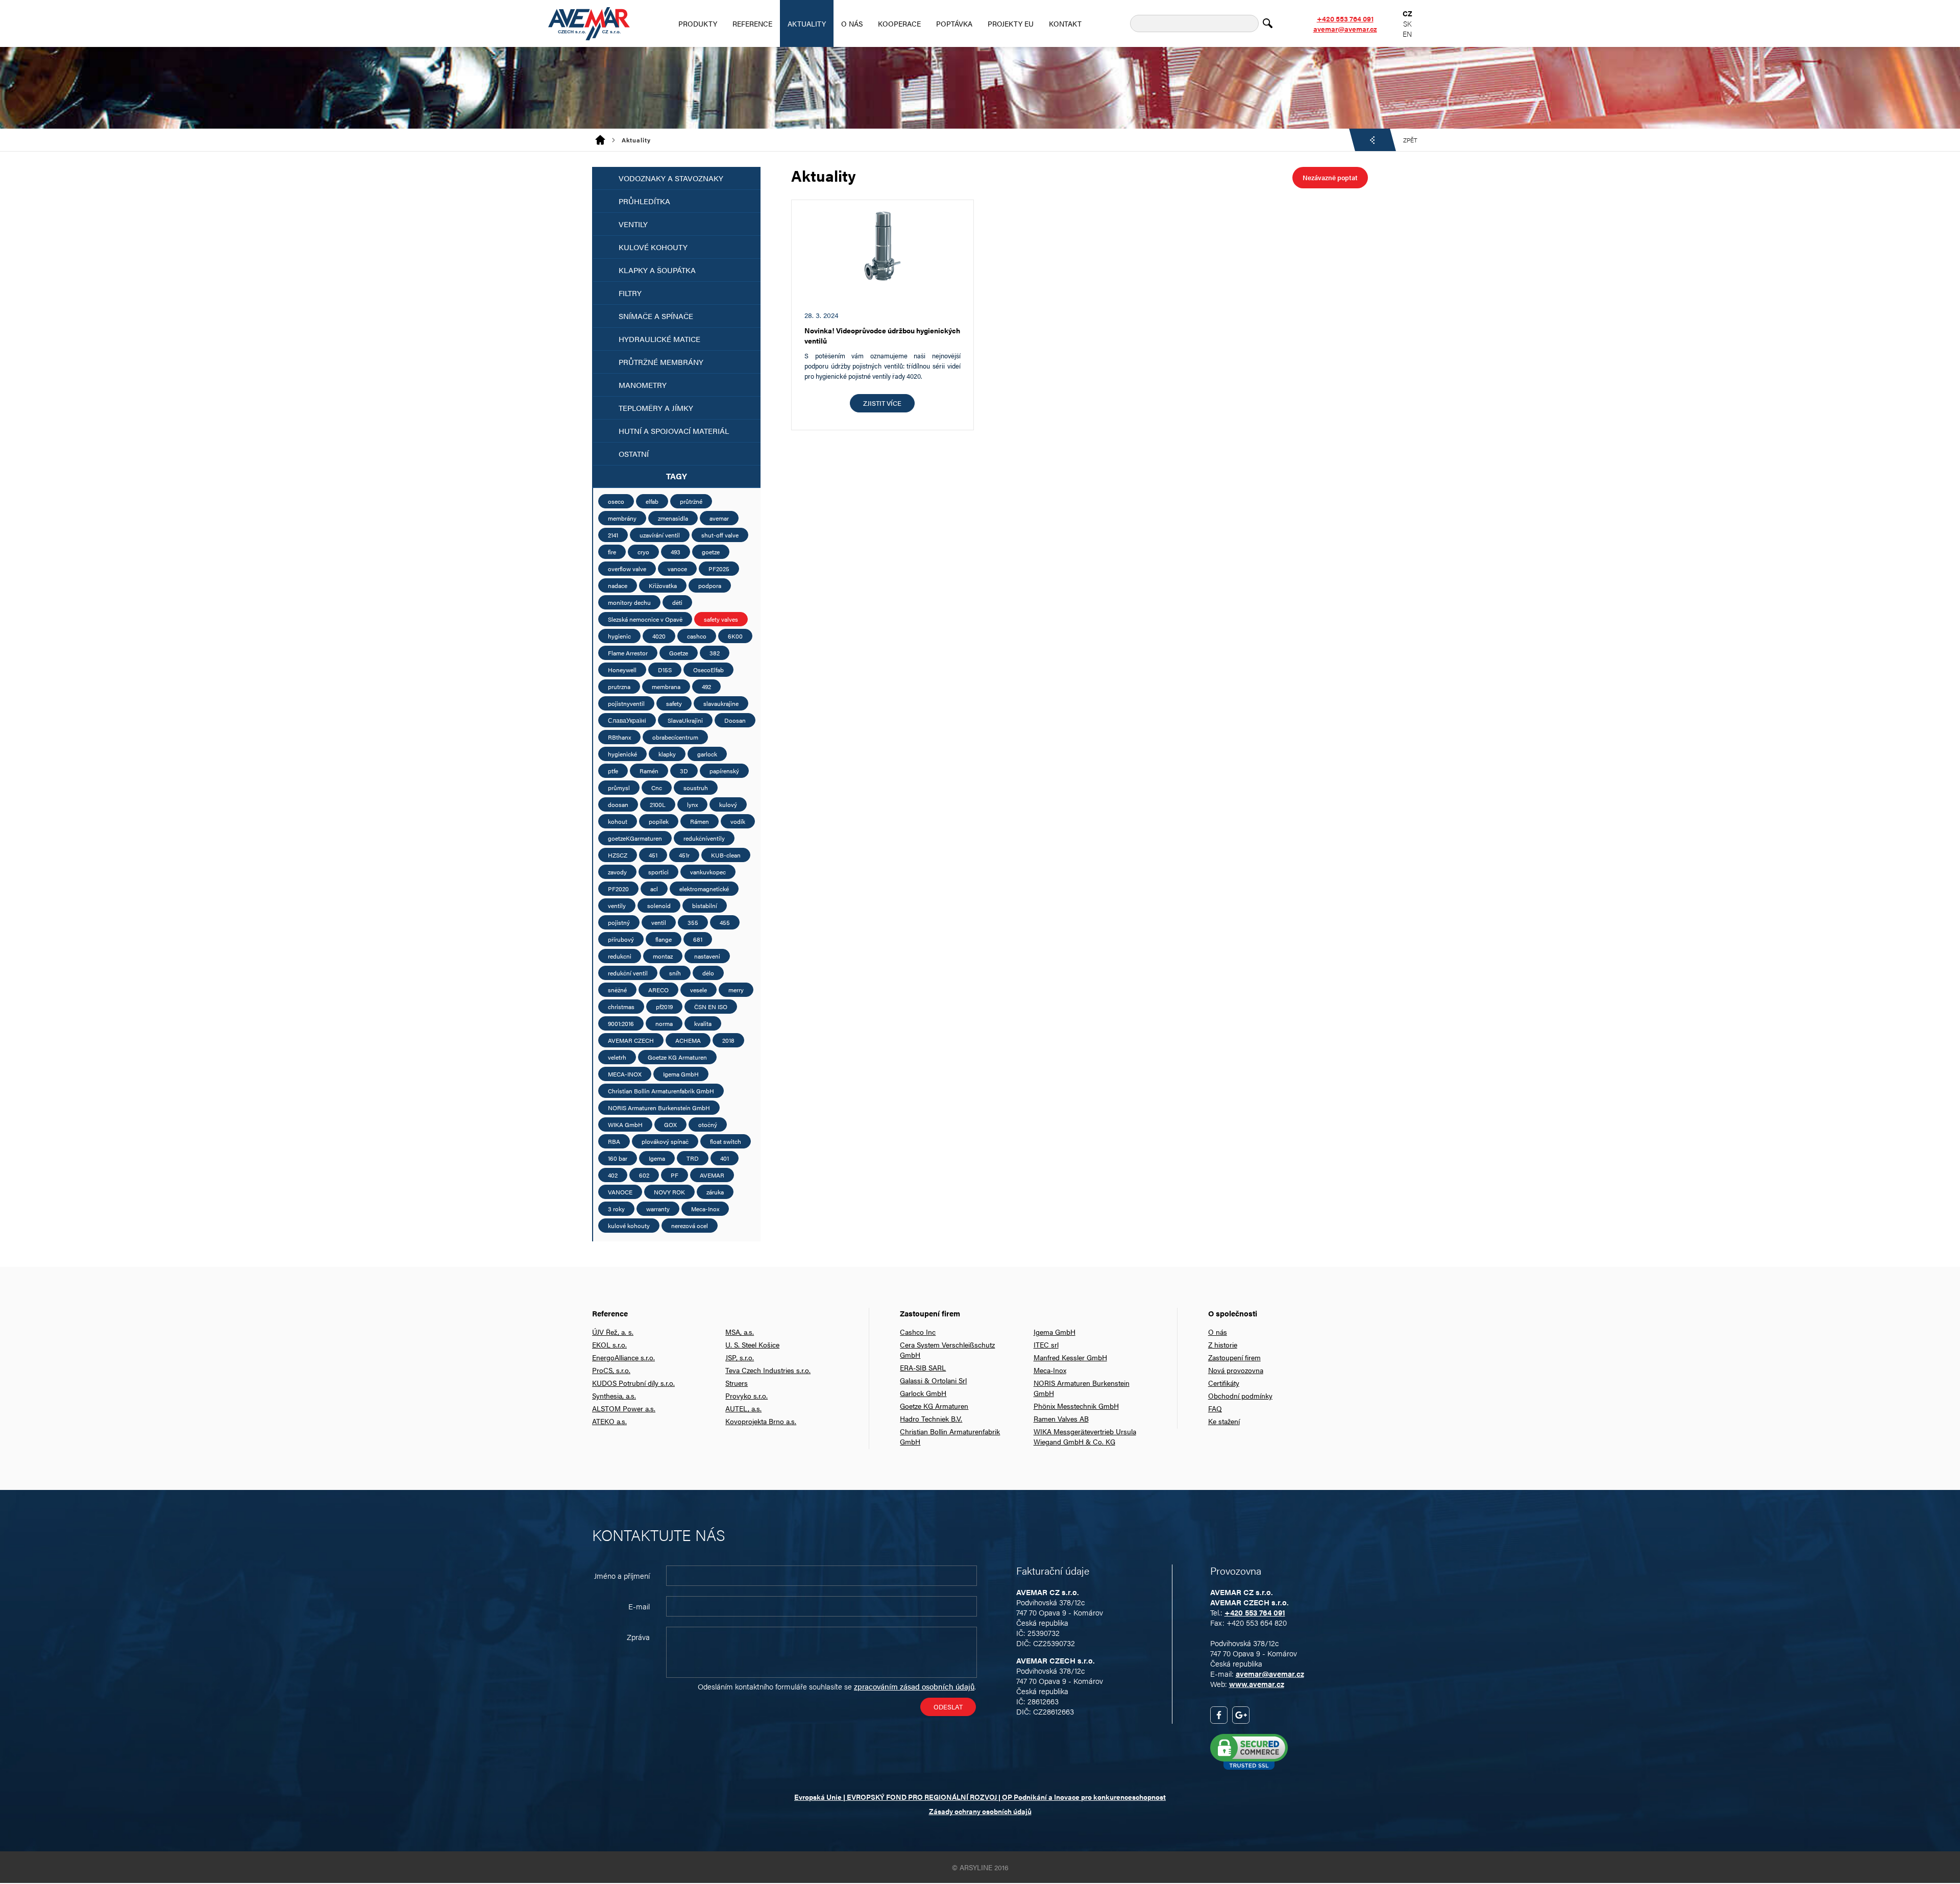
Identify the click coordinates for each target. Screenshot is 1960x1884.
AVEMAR (712, 1175)
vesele (699, 990)
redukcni (620, 956)
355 (693, 922)
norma (664, 1023)
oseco (616, 501)
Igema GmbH (681, 1074)
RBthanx (619, 737)
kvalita (703, 1023)
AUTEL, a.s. (743, 1408)
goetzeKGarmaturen (635, 838)
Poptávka (954, 23)
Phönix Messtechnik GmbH (1076, 1406)
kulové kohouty (629, 1226)
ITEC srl (1046, 1344)
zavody (617, 872)
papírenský (724, 771)
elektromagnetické (704, 889)
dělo (708, 973)
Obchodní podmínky (1240, 1396)
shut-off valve (720, 535)
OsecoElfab (708, 670)
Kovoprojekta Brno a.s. (761, 1421)
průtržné (691, 501)
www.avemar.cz (1257, 1684)
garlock (707, 754)
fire (612, 552)
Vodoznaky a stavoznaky (671, 178)
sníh (675, 973)
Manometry (643, 385)
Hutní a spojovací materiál (674, 431)
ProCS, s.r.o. (611, 1370)
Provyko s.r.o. (746, 1396)
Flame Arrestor (628, 653)
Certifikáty (1224, 1383)
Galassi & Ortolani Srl (933, 1380)
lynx (692, 804)
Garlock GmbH (923, 1393)
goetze (711, 552)
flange (664, 939)
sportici (658, 872)
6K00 (735, 636)
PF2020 (618, 889)
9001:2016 (621, 1023)
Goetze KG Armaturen (677, 1057)
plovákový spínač (665, 1141)
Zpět (1410, 140)
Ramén (649, 771)
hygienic (619, 636)
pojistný (619, 922)
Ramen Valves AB (1061, 1418)
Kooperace (899, 23)
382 (715, 653)
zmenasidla (673, 518)
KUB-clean (726, 855)
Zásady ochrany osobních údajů (980, 1811)
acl (654, 889)
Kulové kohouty (653, 247)
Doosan (735, 720)
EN (1407, 34)
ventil (659, 922)
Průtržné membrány (661, 362)
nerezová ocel (690, 1226)
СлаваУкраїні (627, 720)
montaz (663, 956)
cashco (697, 636)
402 (613, 1175)
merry (736, 990)
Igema (657, 1158)
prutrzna (619, 687)
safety (674, 703)
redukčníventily (704, 838)
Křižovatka (663, 585)
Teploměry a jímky (656, 408)
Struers (737, 1383)
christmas (621, 1007)
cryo (643, 552)
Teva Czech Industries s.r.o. (768, 1370)
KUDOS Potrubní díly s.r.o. (633, 1383)
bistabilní (705, 906)
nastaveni (707, 956)
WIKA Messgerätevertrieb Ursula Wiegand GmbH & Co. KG (1085, 1436)
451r (684, 855)
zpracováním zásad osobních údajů (914, 1686)
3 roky (616, 1209)
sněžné (617, 990)
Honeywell (622, 670)
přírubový (621, 939)
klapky (667, 754)
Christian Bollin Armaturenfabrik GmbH (661, 1091)
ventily (617, 906)
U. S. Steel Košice (752, 1344)
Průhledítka (644, 201)
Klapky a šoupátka (657, 270)
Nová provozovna (1236, 1370)
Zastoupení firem (1234, 1357)
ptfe (613, 771)
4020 (659, 636)
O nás (852, 23)
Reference (752, 23)
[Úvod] (604, 140)
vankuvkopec (708, 872)
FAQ (1215, 1408)
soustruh (696, 788)
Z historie (1223, 1344)
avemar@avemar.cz (1345, 29)
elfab (652, 501)
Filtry (630, 293)
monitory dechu (629, 602)
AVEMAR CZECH (631, 1040)
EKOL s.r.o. (609, 1344)
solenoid (659, 906)
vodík (738, 821)
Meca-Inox (705, 1209)
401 (725, 1158)
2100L (658, 804)
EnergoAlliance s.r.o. (623, 1357)
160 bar (618, 1158)
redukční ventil (628, 973)
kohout (618, 821)
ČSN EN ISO (711, 1007)
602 (644, 1175)
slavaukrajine (721, 703)
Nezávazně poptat (1330, 177)
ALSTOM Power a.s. (624, 1408)
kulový (728, 804)
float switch (726, 1141)
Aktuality (807, 23)
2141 (613, 535)
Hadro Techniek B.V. (931, 1418)
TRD (693, 1158)
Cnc (657, 788)
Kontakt (1065, 23)
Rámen (700, 821)
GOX (670, 1124)
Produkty (698, 23)
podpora (710, 585)
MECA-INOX (625, 1074)
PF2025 (719, 569)
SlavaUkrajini (685, 720)
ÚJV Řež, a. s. (613, 1332)
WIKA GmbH (625, 1124)
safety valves (721, 619)
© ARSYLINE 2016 (980, 1867)
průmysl (619, 788)
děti (677, 602)
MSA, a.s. (740, 1332)
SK (1407, 23)
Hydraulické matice (659, 339)
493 (676, 552)
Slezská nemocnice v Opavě (645, 619)
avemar (719, 518)
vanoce (677, 569)
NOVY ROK (669, 1192)
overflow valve (627, 569)
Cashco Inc (918, 1332)
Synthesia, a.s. (614, 1396)
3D (684, 771)
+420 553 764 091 (1345, 18)
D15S (665, 670)
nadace (618, 585)
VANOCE (620, 1192)
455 (725, 922)
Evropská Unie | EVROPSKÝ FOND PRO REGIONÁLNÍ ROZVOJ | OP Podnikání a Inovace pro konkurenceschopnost (980, 1797)
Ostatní (634, 454)
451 (653, 855)
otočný (708, 1124)
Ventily (633, 224)
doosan (618, 804)
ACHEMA (688, 1040)
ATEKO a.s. (609, 1421)
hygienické (622, 754)
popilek (659, 821)
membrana (666, 687)
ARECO (658, 990)
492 (706, 687)
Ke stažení (1224, 1421)
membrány (622, 518)
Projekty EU (1011, 23)
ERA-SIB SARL (923, 1367)
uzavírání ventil (660, 535)
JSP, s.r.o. (740, 1357)
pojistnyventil (626, 703)
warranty (658, 1209)
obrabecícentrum (675, 737)
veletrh (617, 1057)
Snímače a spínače (656, 316)
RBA (614, 1141)
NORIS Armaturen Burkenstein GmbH (659, 1108)
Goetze (679, 653)
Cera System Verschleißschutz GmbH (947, 1350)
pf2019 (664, 1007)
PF (675, 1175)
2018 (728, 1040)
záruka (715, 1192)
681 (698, 939)
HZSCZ (618, 855)
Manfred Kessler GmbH (1070, 1357)
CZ (1407, 13)
